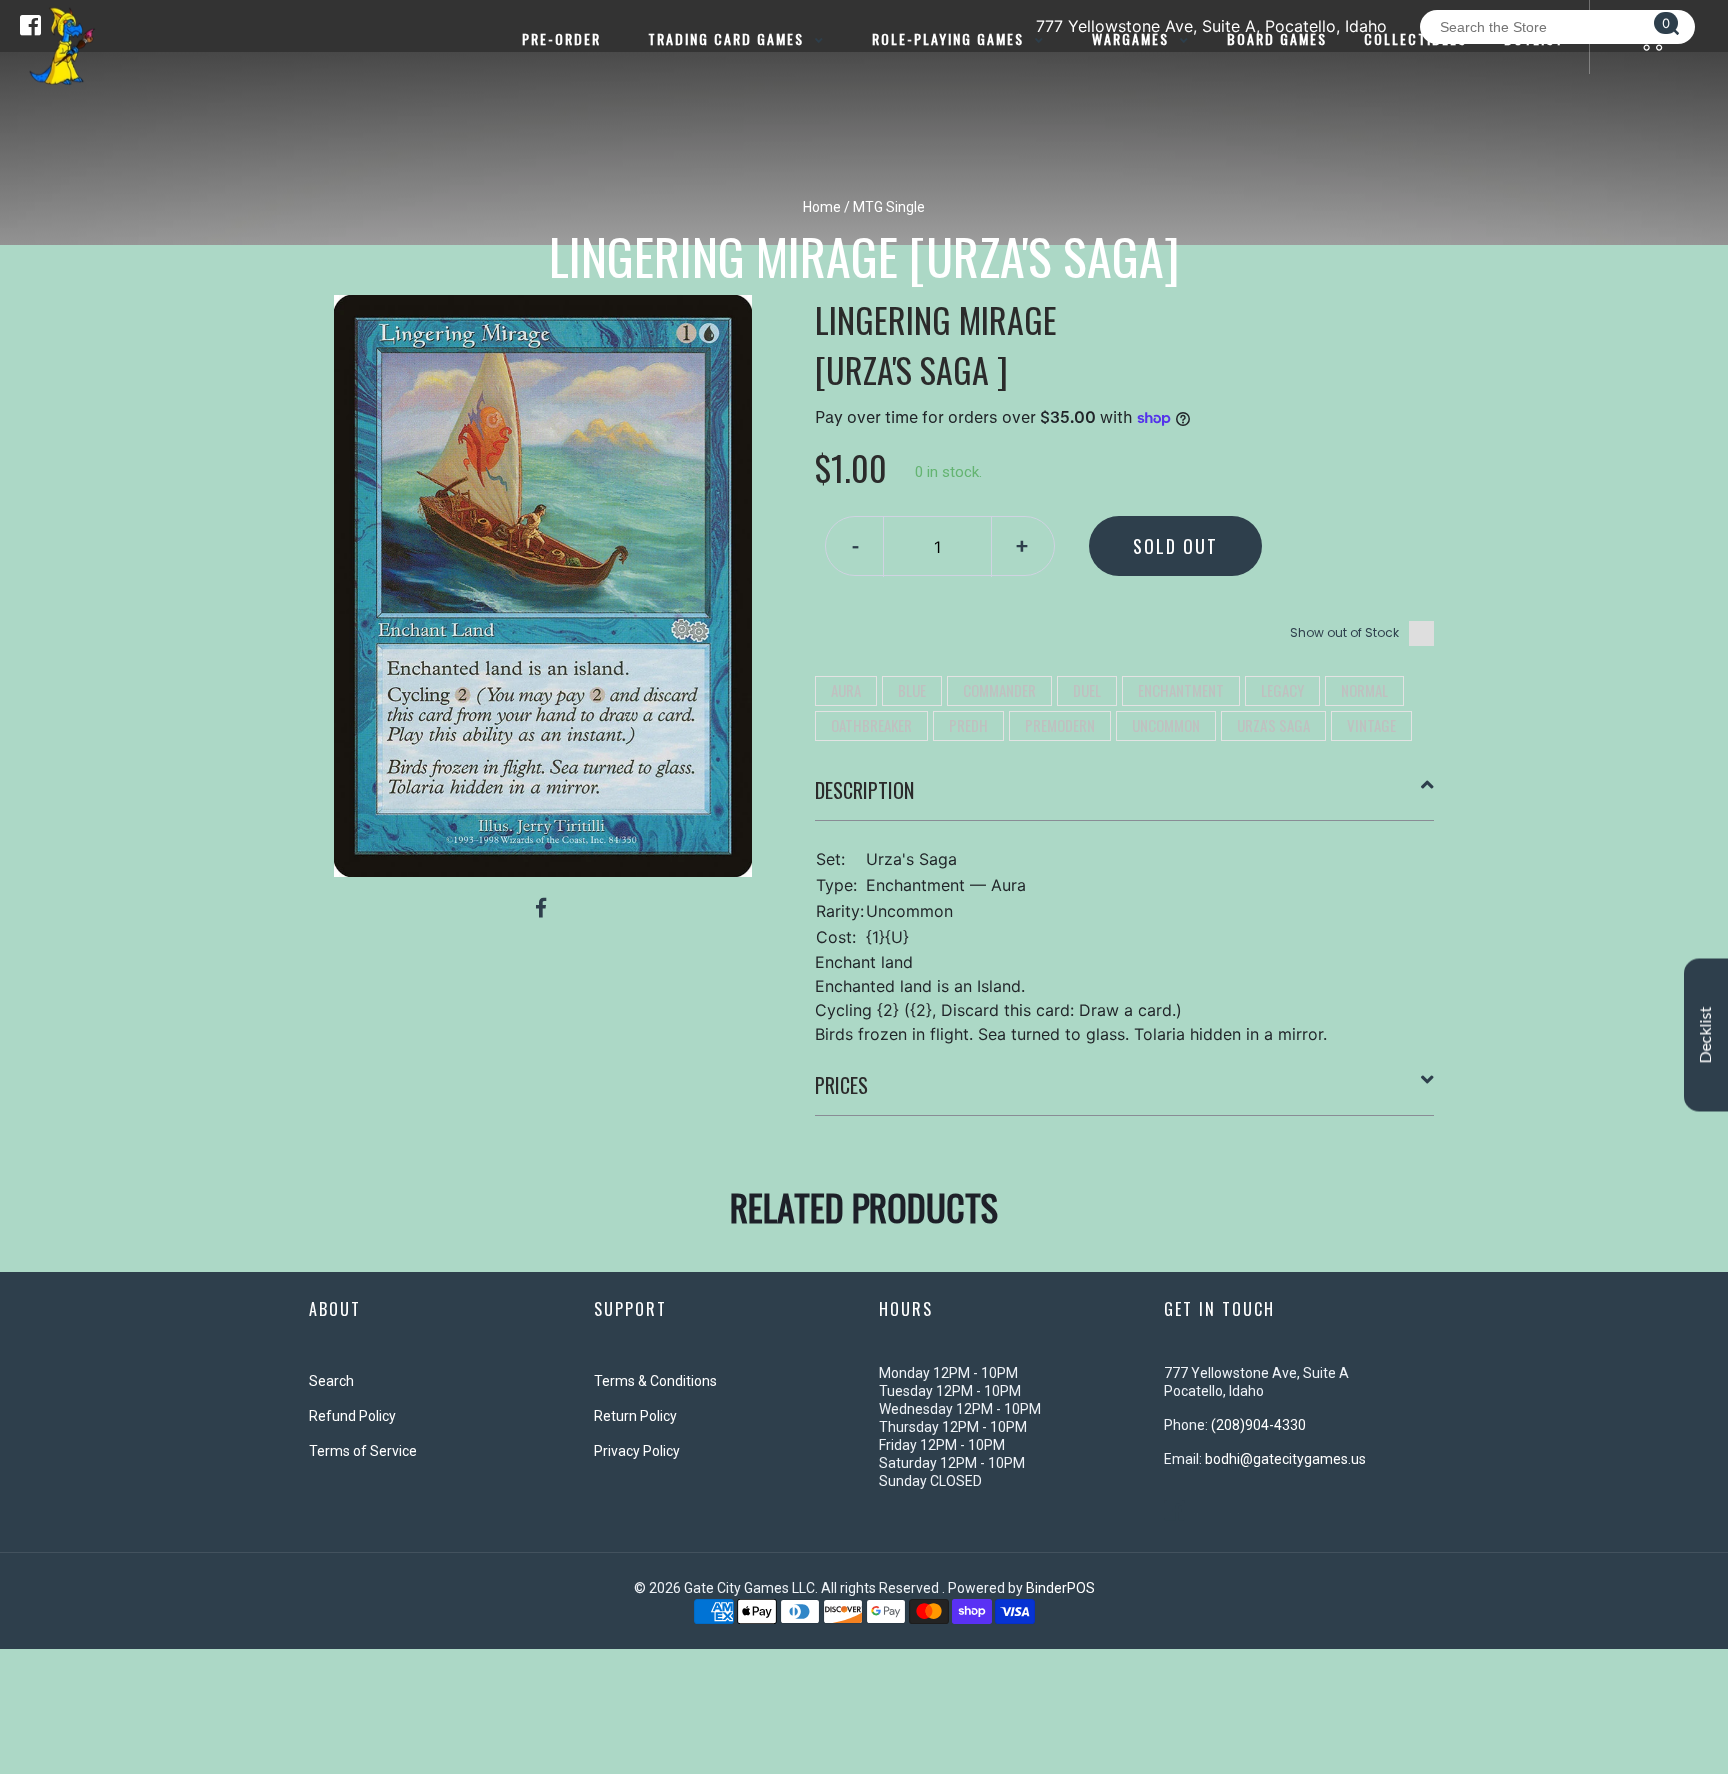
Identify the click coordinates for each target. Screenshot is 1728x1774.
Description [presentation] (864, 790)
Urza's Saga (1273, 725)
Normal (1364, 690)
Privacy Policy (637, 1451)
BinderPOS (1060, 1588)
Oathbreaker (871, 725)
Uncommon (1166, 725)
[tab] (1125, 798)
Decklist (1706, 1035)
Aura (846, 690)
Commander (999, 690)
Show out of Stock (1344, 632)
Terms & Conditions (655, 1381)
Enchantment (1181, 690)
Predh (968, 725)
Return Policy (635, 1416)
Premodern (1060, 725)
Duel (1087, 690)
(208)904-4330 (1258, 1425)
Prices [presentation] (841, 1085)
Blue (912, 690)
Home (822, 207)
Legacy (1282, 690)
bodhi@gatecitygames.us (1285, 1459)
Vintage (1371, 725)
